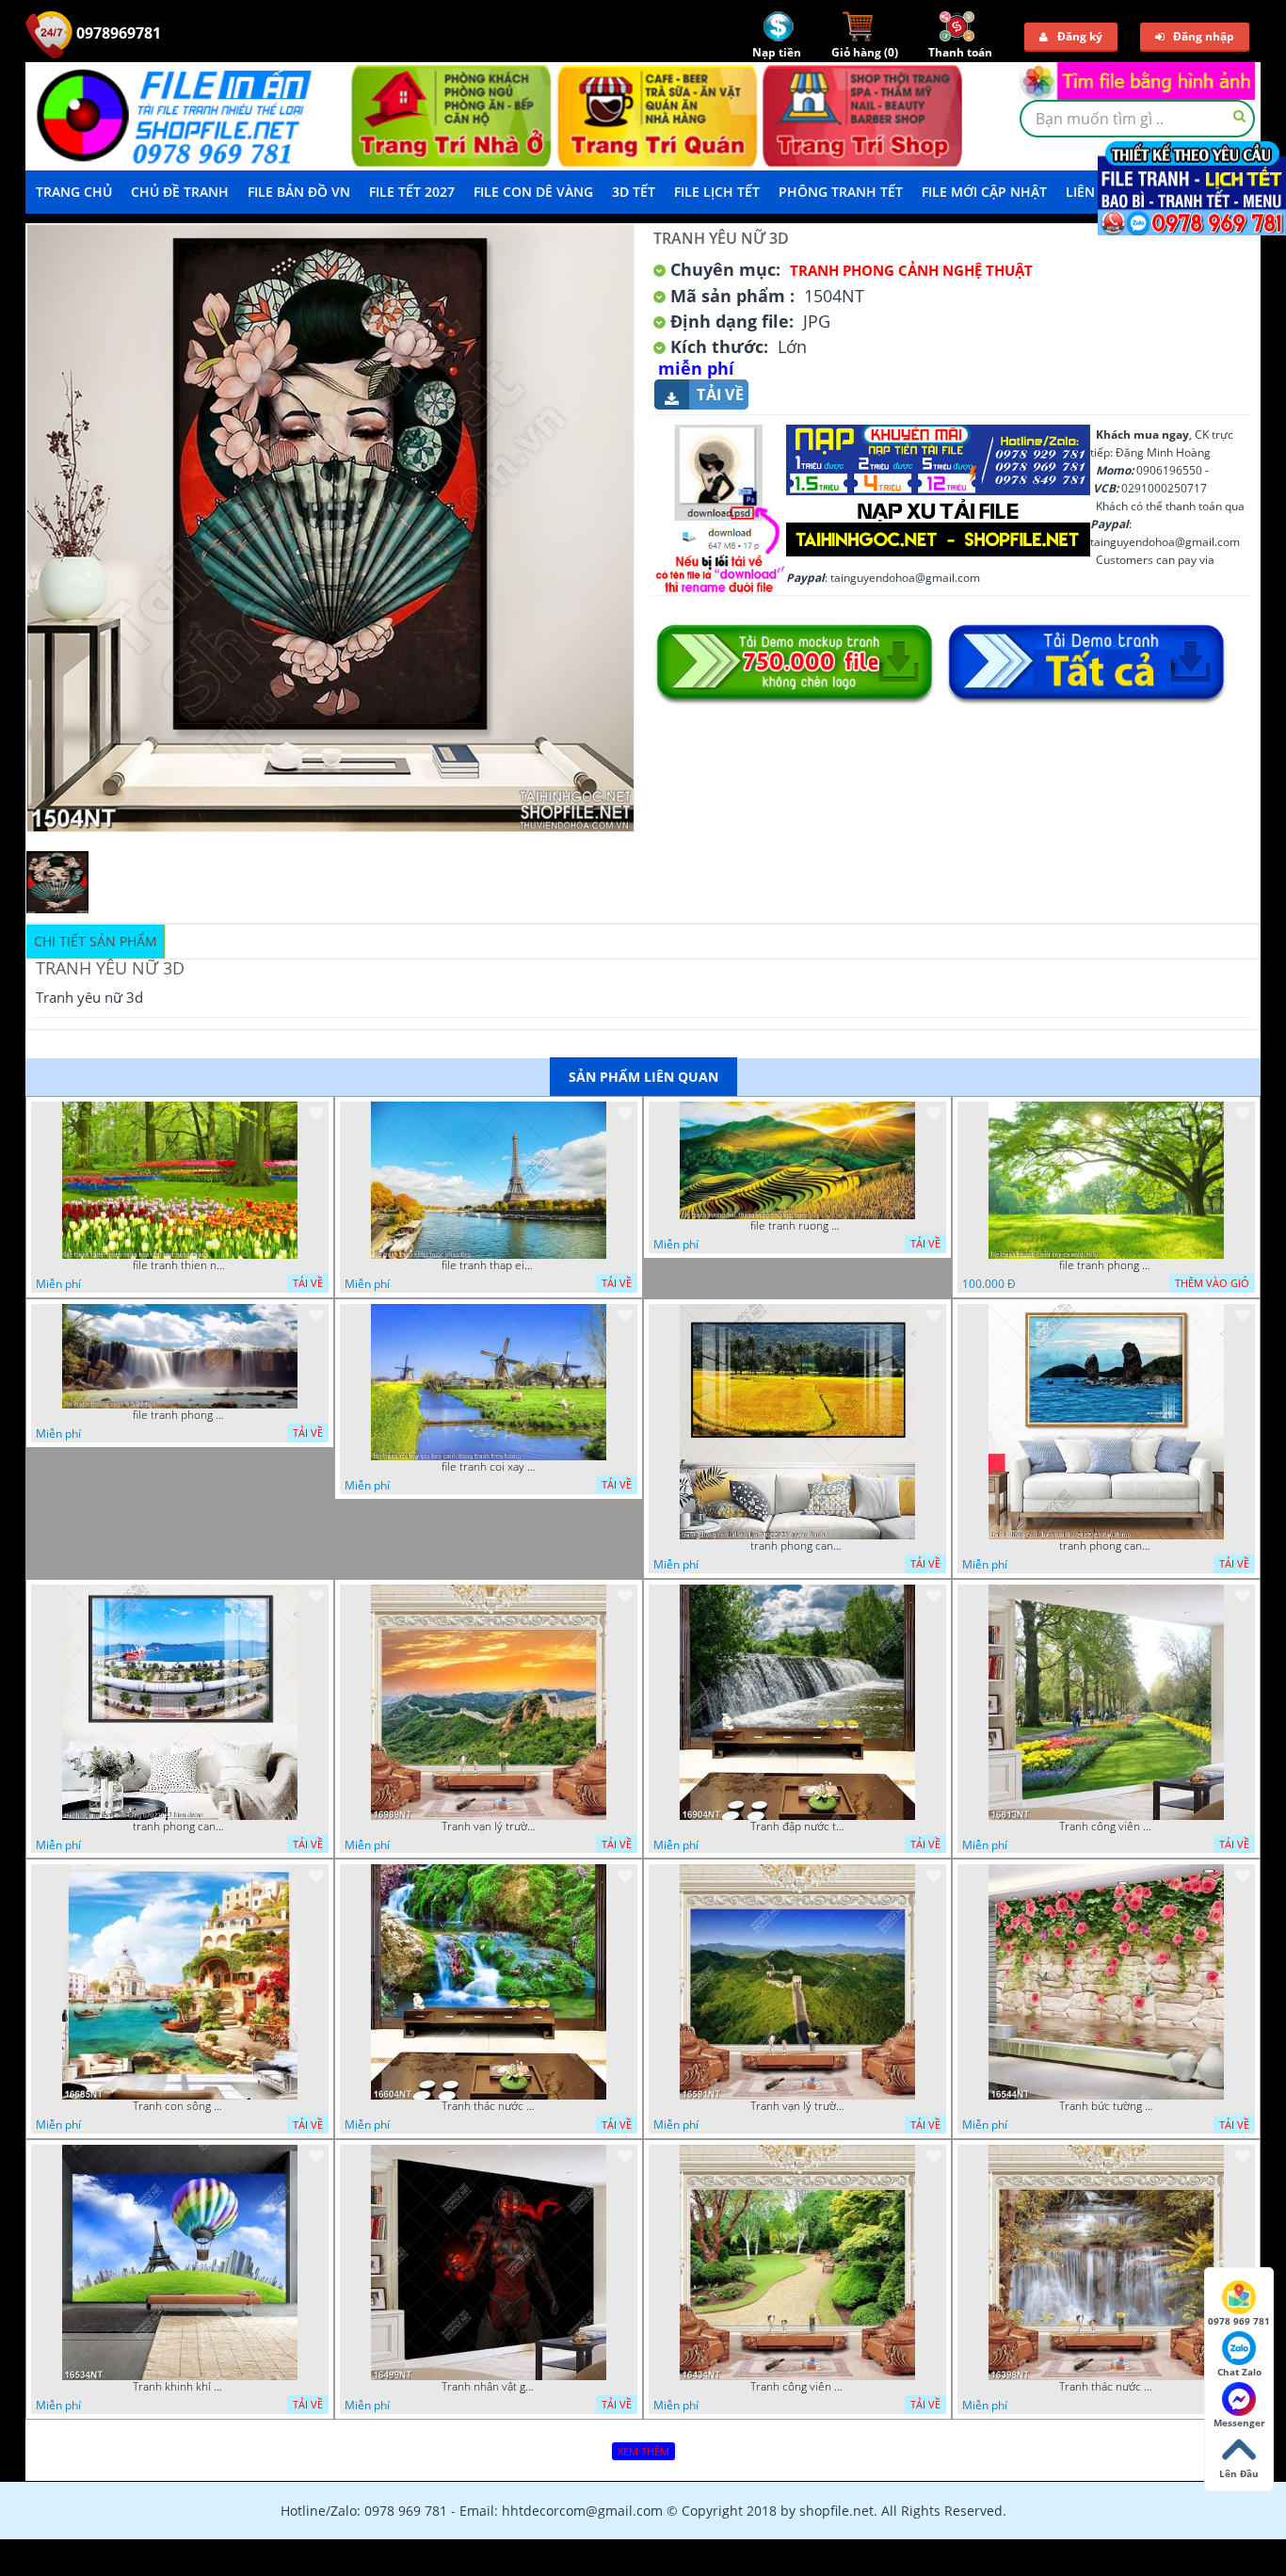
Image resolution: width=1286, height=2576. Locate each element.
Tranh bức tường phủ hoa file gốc (1106, 2106)
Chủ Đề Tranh (180, 192)
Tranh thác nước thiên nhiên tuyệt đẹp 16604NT (489, 2106)
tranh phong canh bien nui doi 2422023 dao (1106, 1546)
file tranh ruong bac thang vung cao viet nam (797, 1226)
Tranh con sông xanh (180, 2106)
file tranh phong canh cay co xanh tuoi (1106, 1265)
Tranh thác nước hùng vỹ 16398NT (1106, 2387)
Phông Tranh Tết (841, 192)
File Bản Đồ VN (299, 192)
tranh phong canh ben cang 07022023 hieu (180, 1827)
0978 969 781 (1239, 2321)
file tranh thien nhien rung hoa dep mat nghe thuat (180, 1265)
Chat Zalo (1239, 2372)
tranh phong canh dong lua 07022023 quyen (797, 1546)
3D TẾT (634, 192)
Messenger (1239, 2423)
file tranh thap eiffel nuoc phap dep (489, 1265)
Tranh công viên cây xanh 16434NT (797, 2387)
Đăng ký (1080, 36)
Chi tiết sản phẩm (96, 941)
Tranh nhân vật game (489, 2387)
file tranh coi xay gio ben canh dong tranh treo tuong (489, 1467)
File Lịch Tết (717, 192)
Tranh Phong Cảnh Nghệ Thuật (911, 270)
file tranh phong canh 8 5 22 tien (180, 1415)
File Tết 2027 (412, 192)
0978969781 (117, 33)
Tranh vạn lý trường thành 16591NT (797, 2106)
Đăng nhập (1204, 36)
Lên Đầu (1239, 2473)
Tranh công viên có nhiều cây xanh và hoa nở (1106, 1827)
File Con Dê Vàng (533, 192)
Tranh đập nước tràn (797, 1827)
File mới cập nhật (984, 192)
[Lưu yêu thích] (316, 1113)
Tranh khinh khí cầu (180, 2387)
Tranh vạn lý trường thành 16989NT (489, 1827)
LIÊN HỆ (1091, 192)
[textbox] (1137, 119)
